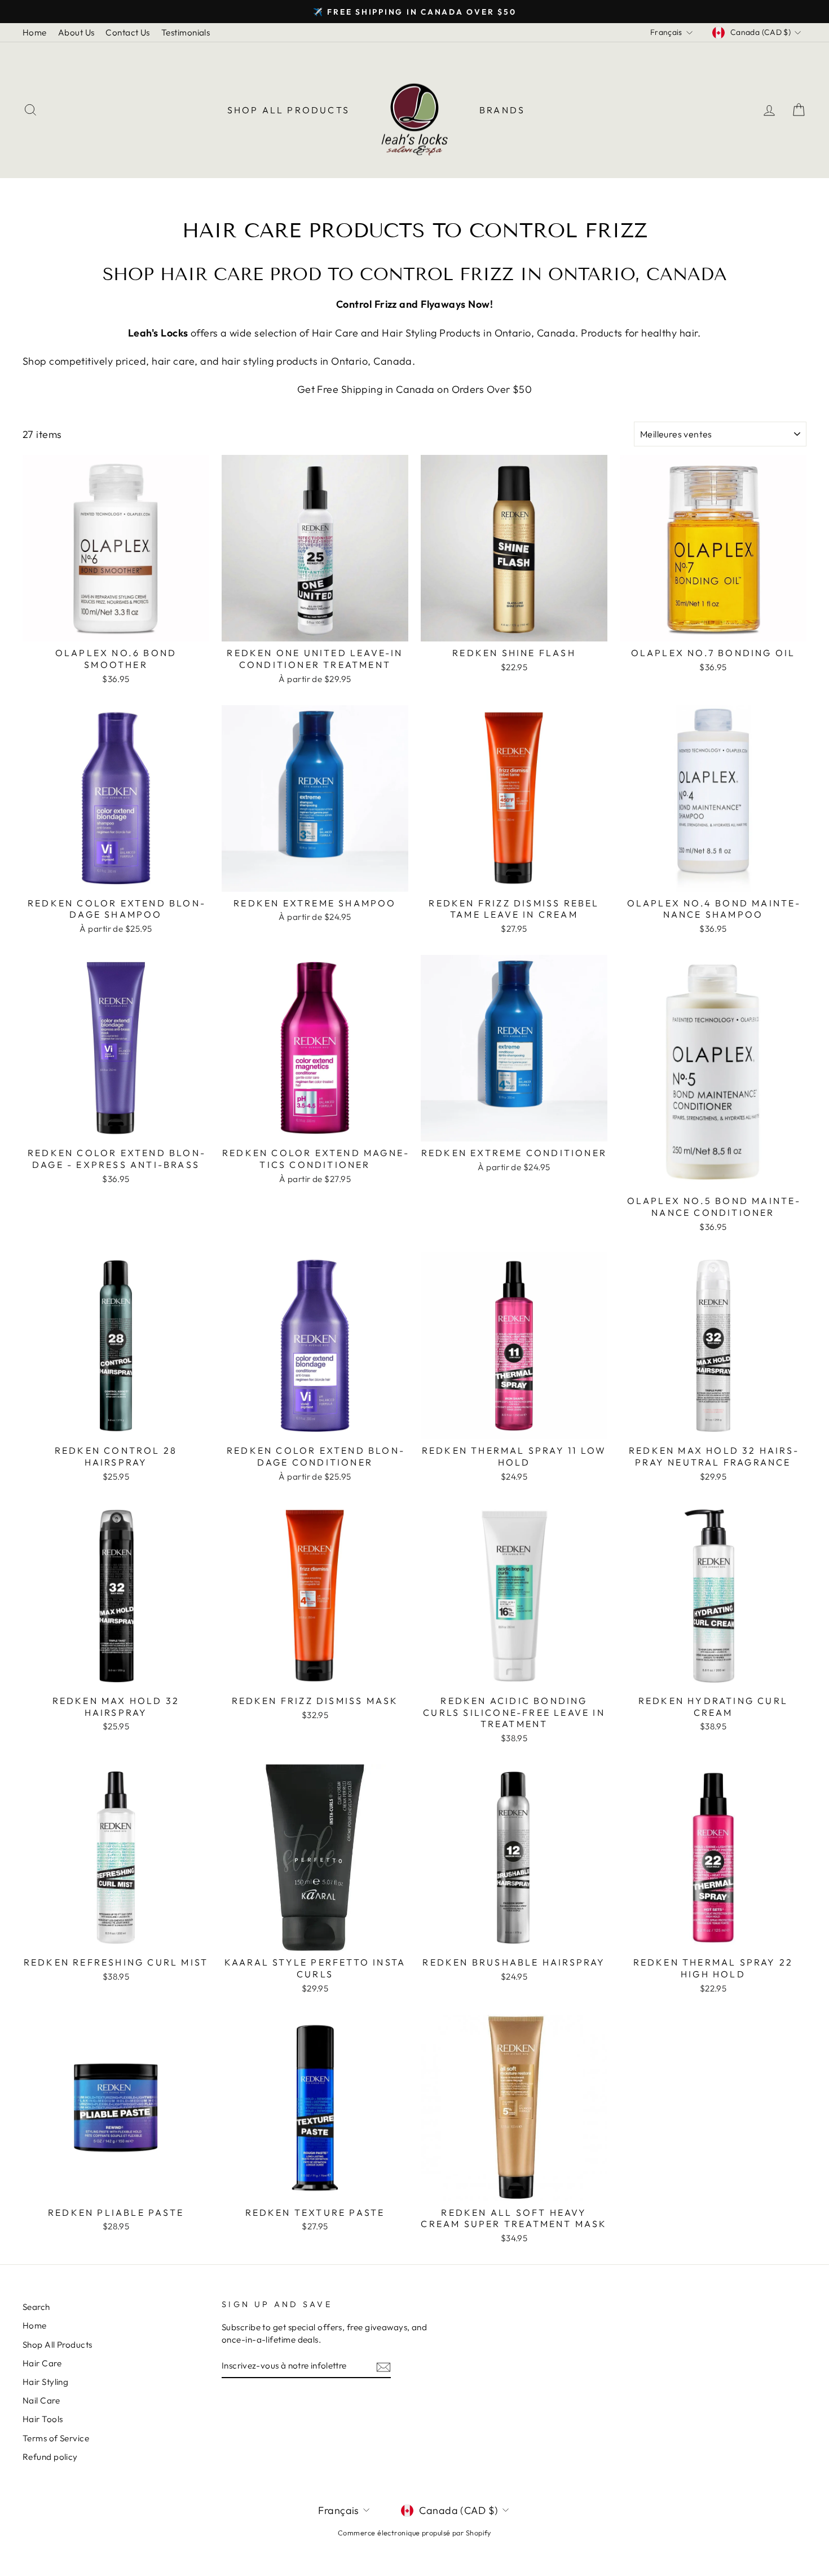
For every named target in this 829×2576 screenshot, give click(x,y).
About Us (76, 32)
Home (35, 32)
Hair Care (42, 2363)
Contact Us (128, 32)
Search (36, 2307)
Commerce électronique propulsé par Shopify (414, 2533)
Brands (502, 110)
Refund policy (50, 2457)
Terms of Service (56, 2438)
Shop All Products (288, 110)
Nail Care (41, 2400)
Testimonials (186, 32)
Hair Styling (45, 2382)
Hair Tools (43, 2419)
